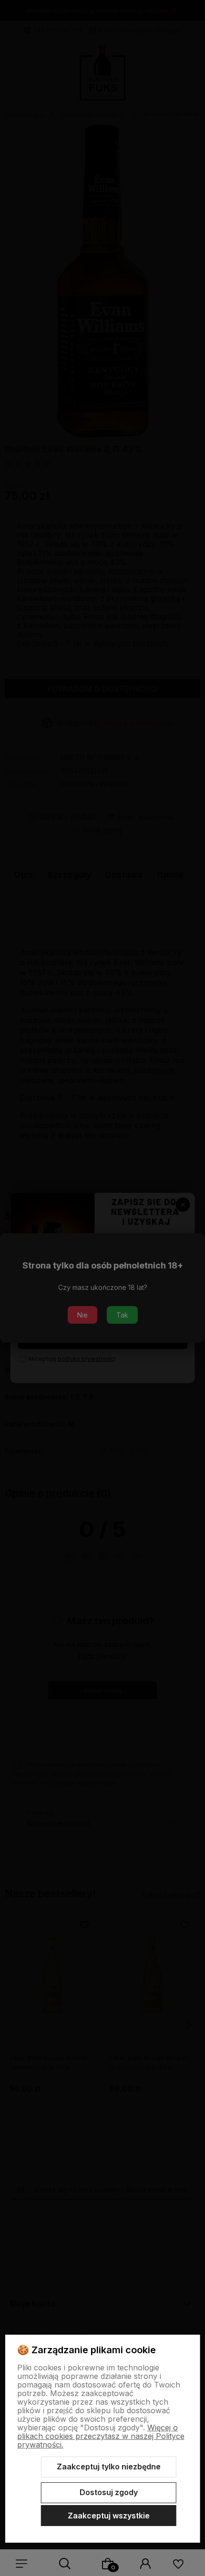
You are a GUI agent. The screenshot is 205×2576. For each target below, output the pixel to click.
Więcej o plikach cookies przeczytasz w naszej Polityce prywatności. (101, 2436)
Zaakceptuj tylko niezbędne (109, 2467)
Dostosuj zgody (109, 2492)
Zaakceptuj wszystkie (109, 2516)
